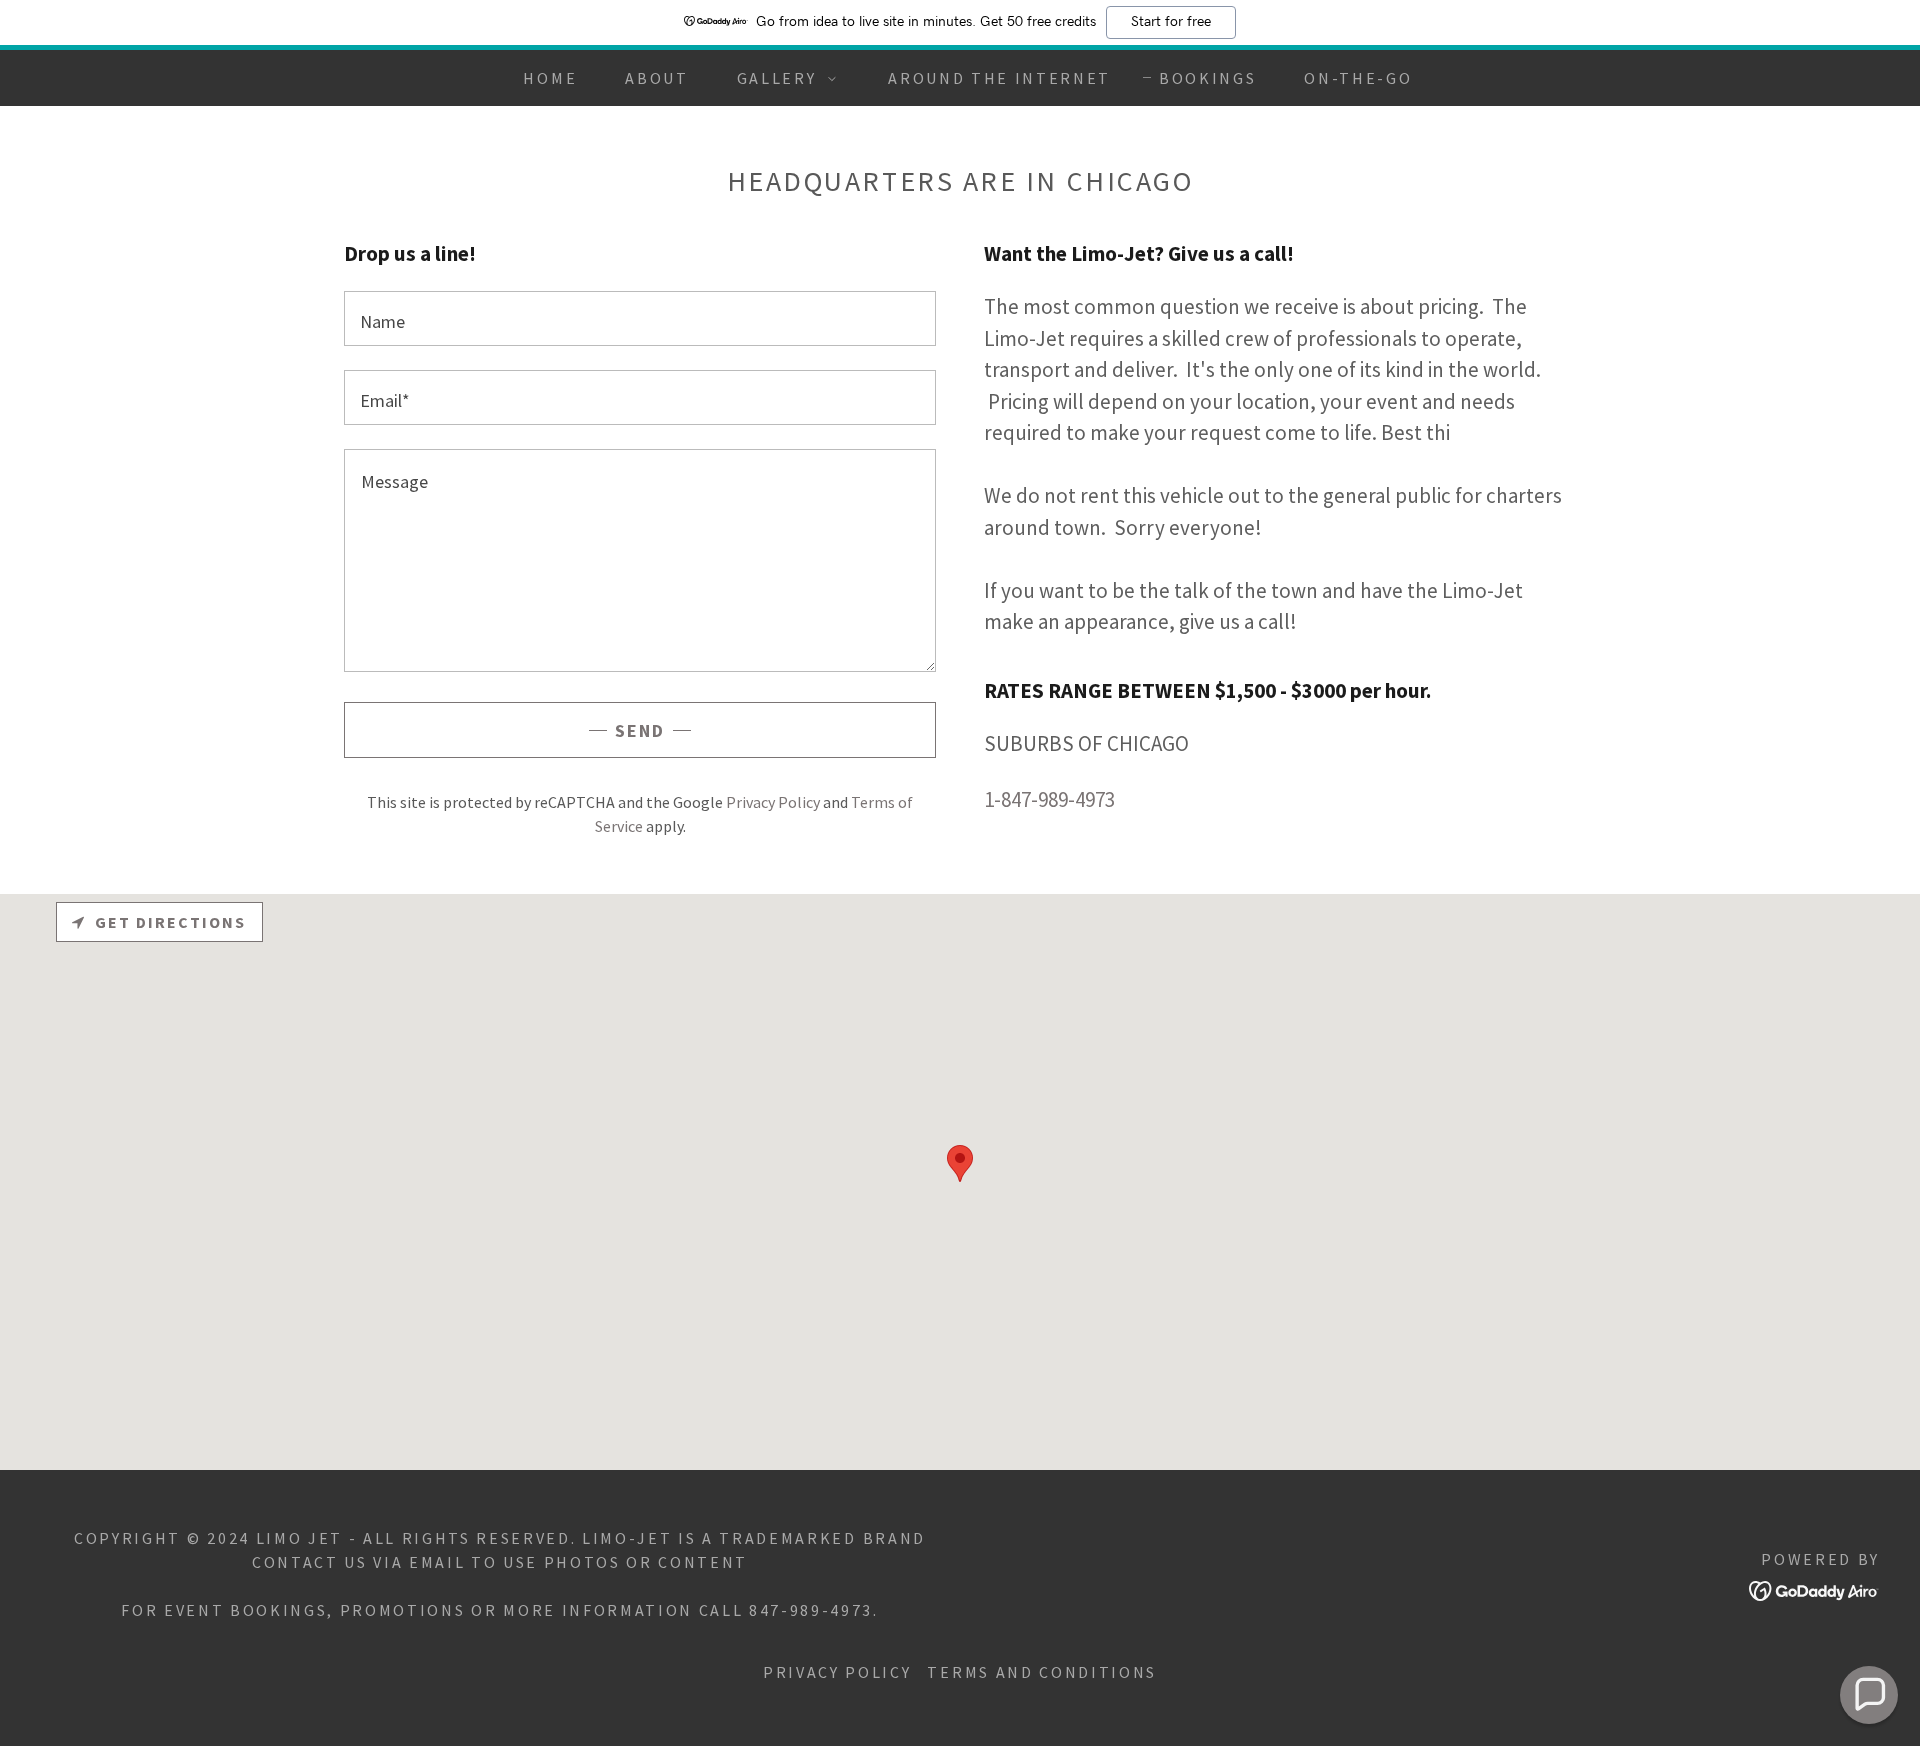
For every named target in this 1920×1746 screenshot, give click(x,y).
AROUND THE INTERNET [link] (999, 78)
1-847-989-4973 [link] (1049, 799)
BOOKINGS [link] (1207, 78)
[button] (781, 78)
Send (640, 730)
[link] (1814, 1588)
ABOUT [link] (656, 78)
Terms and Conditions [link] (1041, 1672)
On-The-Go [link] (1358, 78)
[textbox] (640, 318)
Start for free (1171, 22)
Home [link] (550, 78)
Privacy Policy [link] (773, 802)
